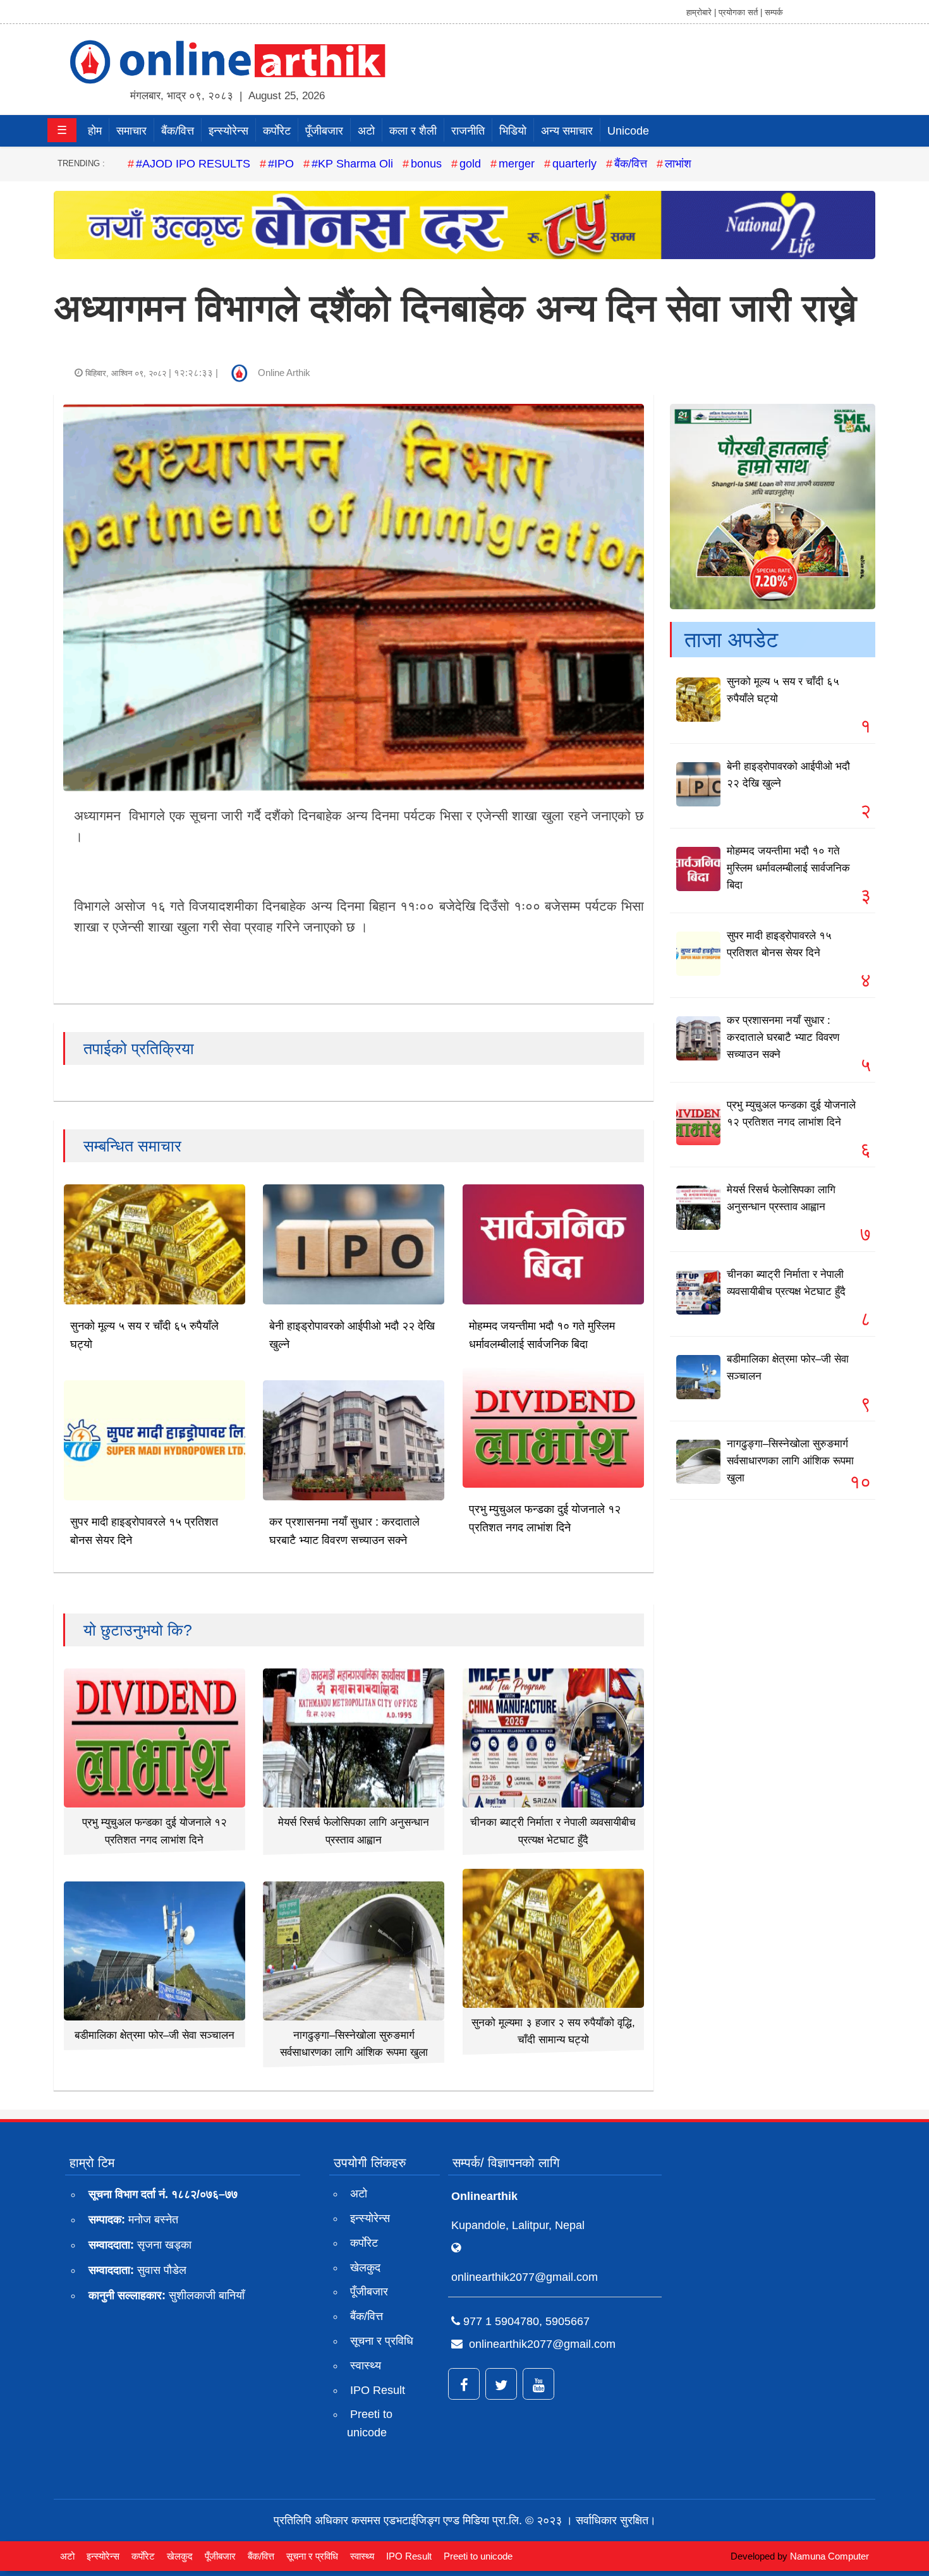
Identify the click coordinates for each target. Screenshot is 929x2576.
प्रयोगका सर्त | (740, 12)
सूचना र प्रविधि (382, 2341)
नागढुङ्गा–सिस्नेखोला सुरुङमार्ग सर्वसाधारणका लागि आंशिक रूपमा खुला (790, 1461)
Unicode (628, 131)
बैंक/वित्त (178, 131)
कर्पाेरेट (277, 131)
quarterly (574, 164)
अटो (366, 131)
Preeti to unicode (370, 2423)
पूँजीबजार (324, 131)
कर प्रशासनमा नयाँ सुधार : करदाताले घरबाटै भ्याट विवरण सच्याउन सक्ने (783, 1037)
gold (470, 164)
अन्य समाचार (567, 131)
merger (517, 164)
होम (95, 131)
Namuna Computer (829, 2556)
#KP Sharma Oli (352, 164)
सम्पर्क (774, 12)
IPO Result (378, 2390)
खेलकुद (365, 2268)
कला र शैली (413, 131)
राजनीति (468, 131)
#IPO (281, 164)
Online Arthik (284, 373)
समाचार (131, 131)
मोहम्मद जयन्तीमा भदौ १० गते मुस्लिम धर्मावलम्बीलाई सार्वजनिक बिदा (788, 868)
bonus (426, 164)
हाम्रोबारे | (701, 12)
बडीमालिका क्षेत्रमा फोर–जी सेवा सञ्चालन (155, 2035)
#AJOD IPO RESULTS (193, 164)
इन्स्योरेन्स (228, 131)
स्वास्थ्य (366, 2366)
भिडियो (513, 131)
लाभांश (678, 164)
